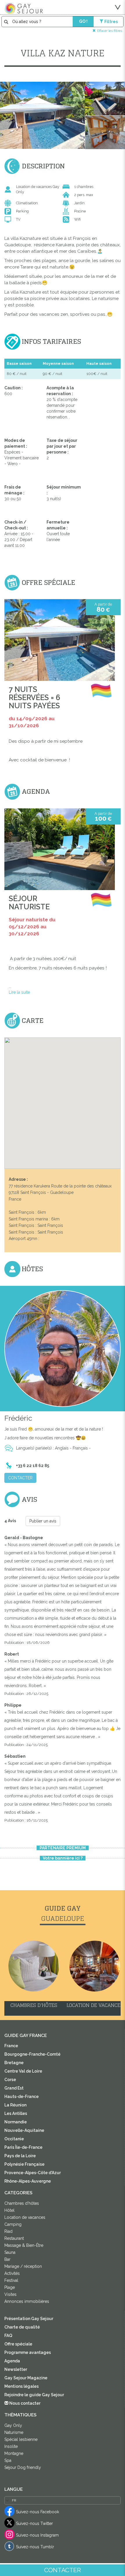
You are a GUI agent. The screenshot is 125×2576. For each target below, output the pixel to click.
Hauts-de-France (22, 2097)
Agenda (12, 2361)
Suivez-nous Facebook (37, 2512)
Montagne (14, 2453)
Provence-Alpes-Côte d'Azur (33, 2173)
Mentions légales (22, 2386)
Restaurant (14, 2238)
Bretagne (14, 2063)
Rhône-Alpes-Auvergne (28, 2181)
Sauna (10, 2252)
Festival (11, 2280)
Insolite (11, 2446)
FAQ (8, 2336)
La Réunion (15, 2105)
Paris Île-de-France (23, 2147)
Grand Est (14, 2088)
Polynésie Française (24, 2164)
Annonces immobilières (27, 2301)
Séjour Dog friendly (23, 2467)
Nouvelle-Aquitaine (24, 2130)
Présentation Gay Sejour (29, 2319)
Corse (10, 2080)
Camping (13, 2224)
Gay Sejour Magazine (26, 2378)
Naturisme (14, 2432)
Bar (7, 2259)
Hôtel (9, 2210)
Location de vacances (25, 2217)
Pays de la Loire (20, 2156)
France (11, 2046)
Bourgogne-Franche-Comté (32, 2054)
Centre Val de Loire (23, 2071)
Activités (12, 2273)
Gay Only (13, 2425)
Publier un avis (43, 1521)
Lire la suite (19, 992)
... (58, 975)
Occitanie (14, 2139)
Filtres (111, 22)
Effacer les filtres (110, 30)
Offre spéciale (18, 2344)
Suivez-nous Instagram (37, 2535)
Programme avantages (28, 2352)
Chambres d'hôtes (22, 2203)
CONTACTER (20, 1478)
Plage (10, 2287)
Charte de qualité (22, 2327)
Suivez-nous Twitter (34, 2523)
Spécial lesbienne (21, 2439)
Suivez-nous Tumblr (35, 2547)
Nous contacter (24, 2403)
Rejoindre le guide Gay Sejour (34, 2395)
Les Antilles (16, 2113)
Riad (8, 2231)
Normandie (16, 2122)
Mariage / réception (23, 2266)
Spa (8, 2460)
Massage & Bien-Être (24, 2245)
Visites (10, 2294)
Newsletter (16, 2369)
